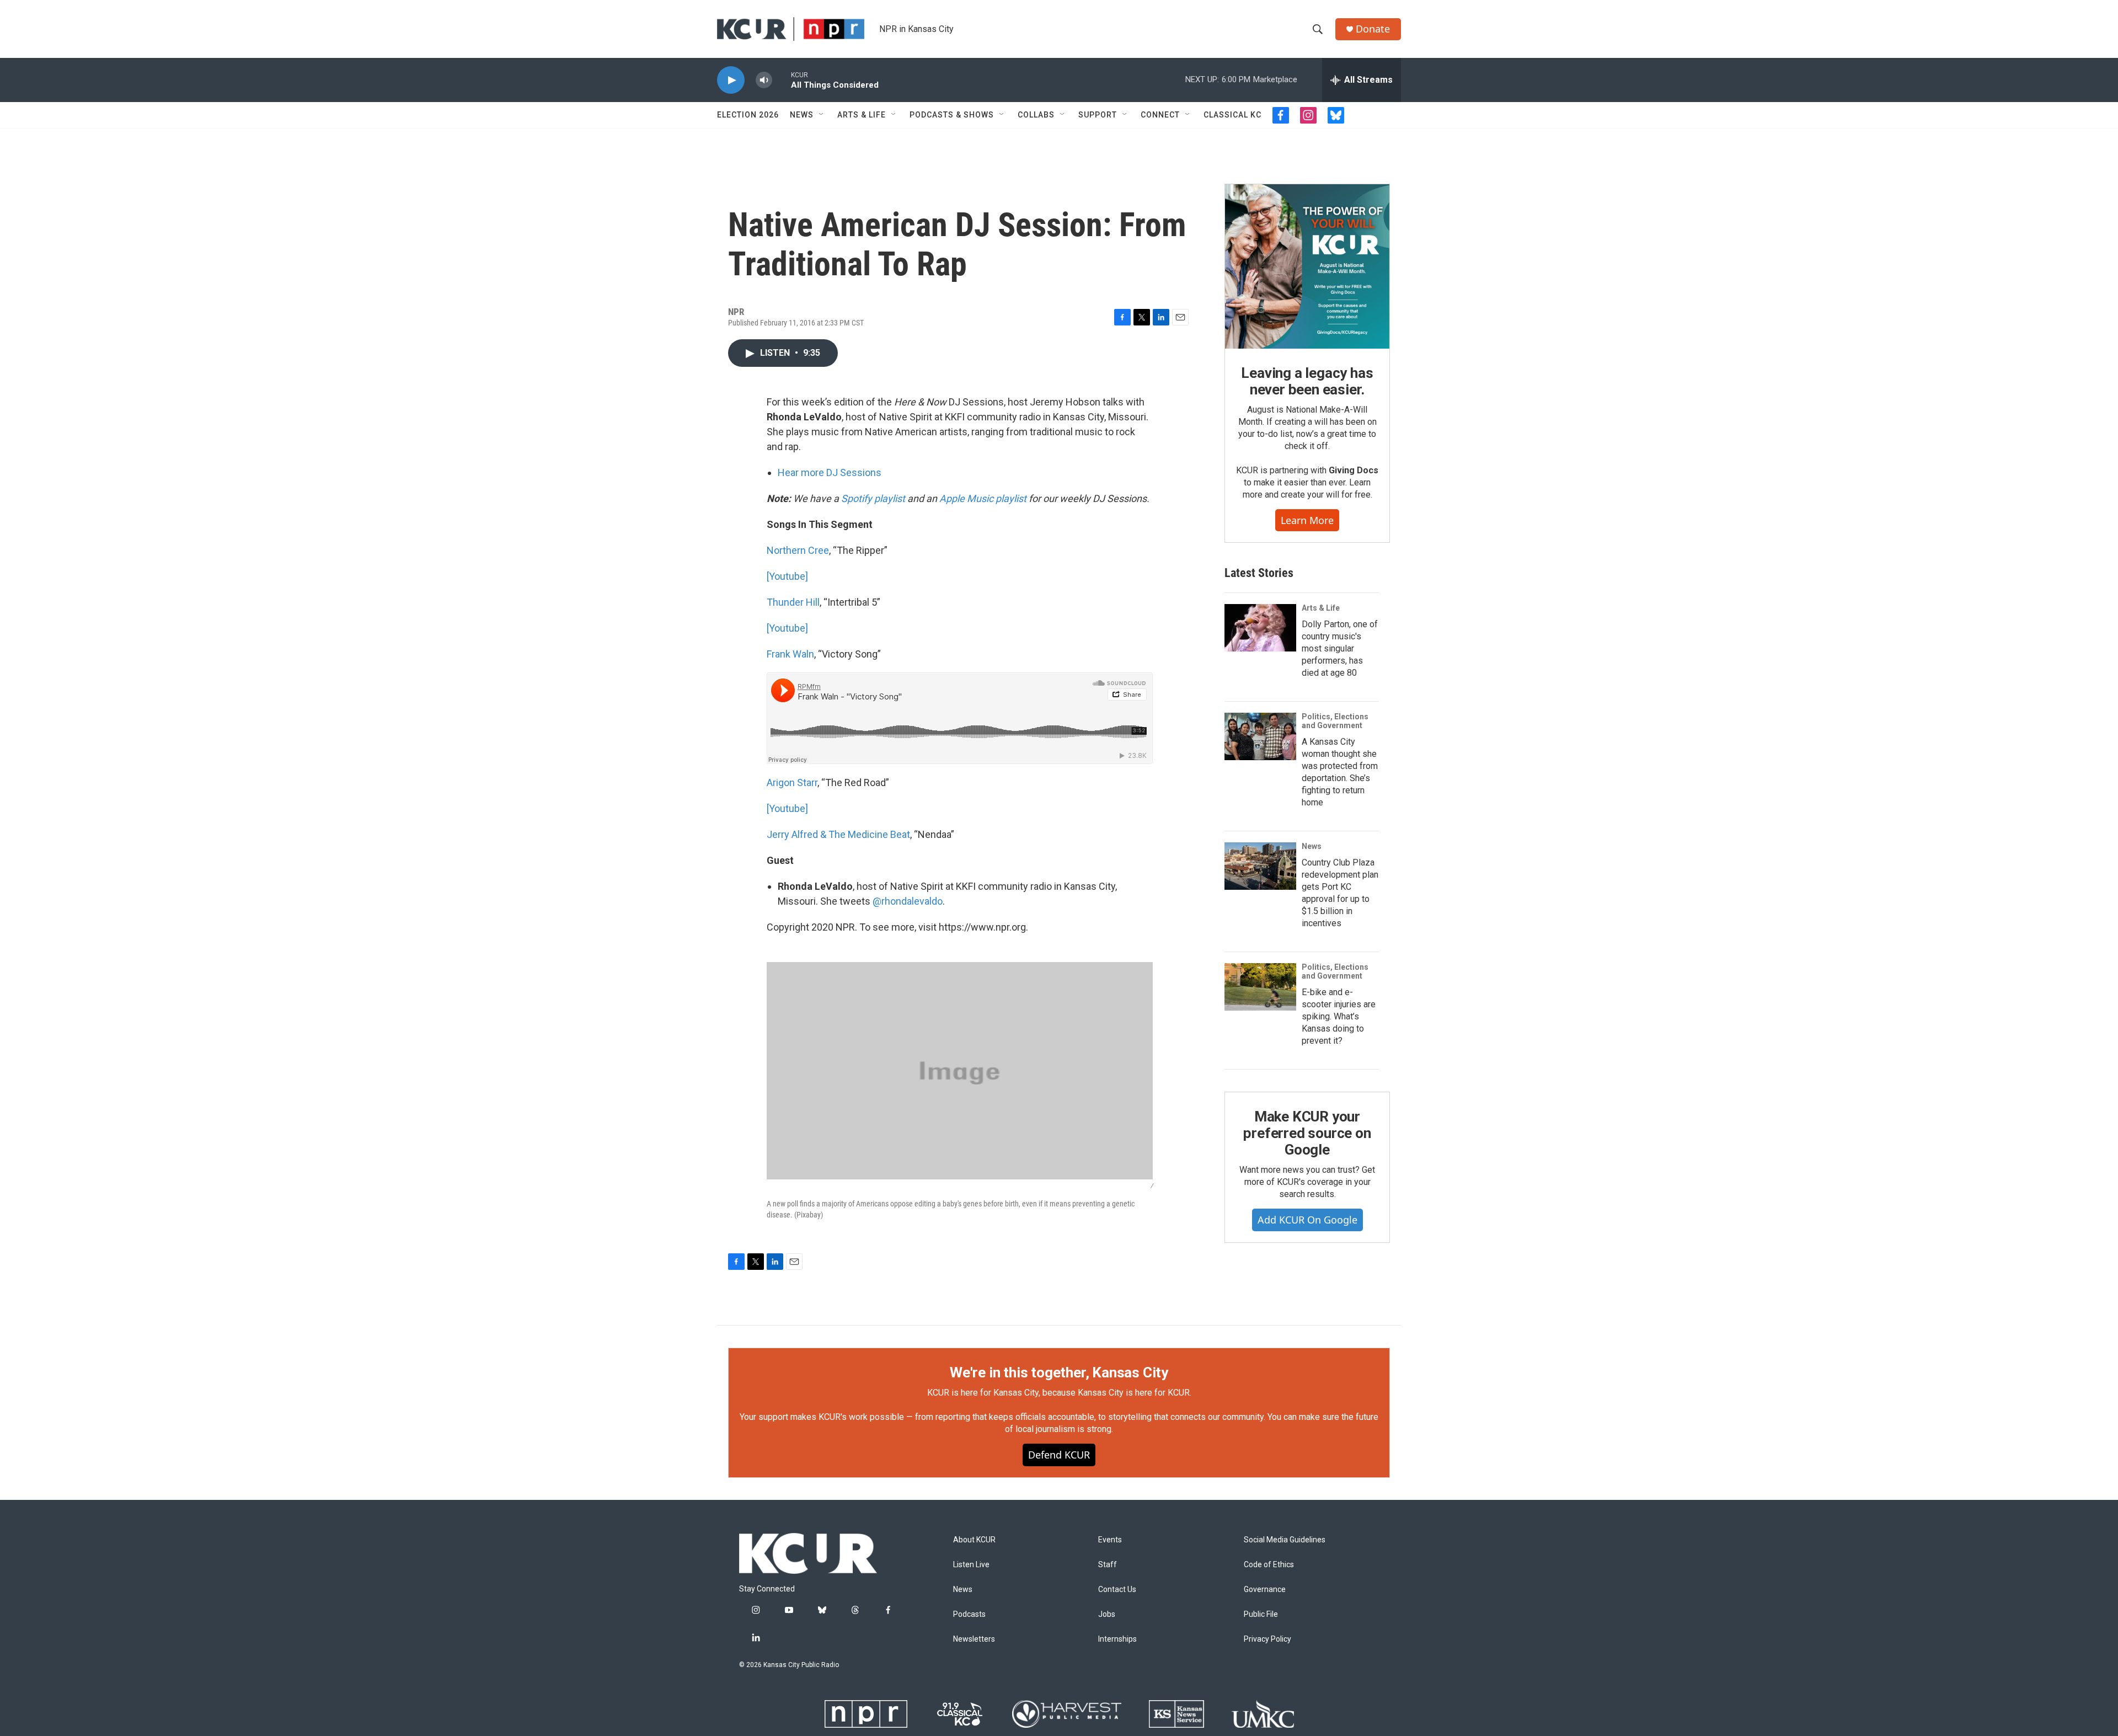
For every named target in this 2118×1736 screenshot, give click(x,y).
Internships (1117, 1639)
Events (1110, 1540)
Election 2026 (748, 115)
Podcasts (969, 1614)
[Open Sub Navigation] (822, 115)
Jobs (1107, 1614)
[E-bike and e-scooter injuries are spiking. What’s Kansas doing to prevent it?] (1260, 987)
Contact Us (1117, 1590)
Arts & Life (862, 115)
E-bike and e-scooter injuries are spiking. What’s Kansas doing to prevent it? (1339, 1016)
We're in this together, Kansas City (1059, 1372)
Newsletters (974, 1639)
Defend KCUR (1059, 1455)
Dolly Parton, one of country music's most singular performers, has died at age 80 (1340, 648)
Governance (1265, 1590)
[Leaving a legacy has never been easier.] (1307, 266)
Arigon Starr (792, 782)
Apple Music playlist (983, 498)
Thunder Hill (793, 602)
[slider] (782, 80)
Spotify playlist (873, 498)
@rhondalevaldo (908, 901)
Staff (1108, 1565)
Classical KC (1232, 115)
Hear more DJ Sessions (830, 472)
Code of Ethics (1269, 1565)
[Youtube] (787, 576)
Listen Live (971, 1565)
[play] (731, 80)
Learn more (1307, 520)
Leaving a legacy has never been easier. (1307, 381)
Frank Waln (790, 654)
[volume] (764, 80)
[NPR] (866, 1714)
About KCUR (974, 1540)
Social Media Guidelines (1285, 1540)
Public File (1261, 1614)
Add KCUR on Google (1307, 1220)
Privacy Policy (1267, 1639)
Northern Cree (798, 550)
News (802, 115)
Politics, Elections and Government (1335, 721)
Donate (1373, 29)
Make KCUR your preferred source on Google (1307, 1133)
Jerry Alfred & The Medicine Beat (838, 834)
